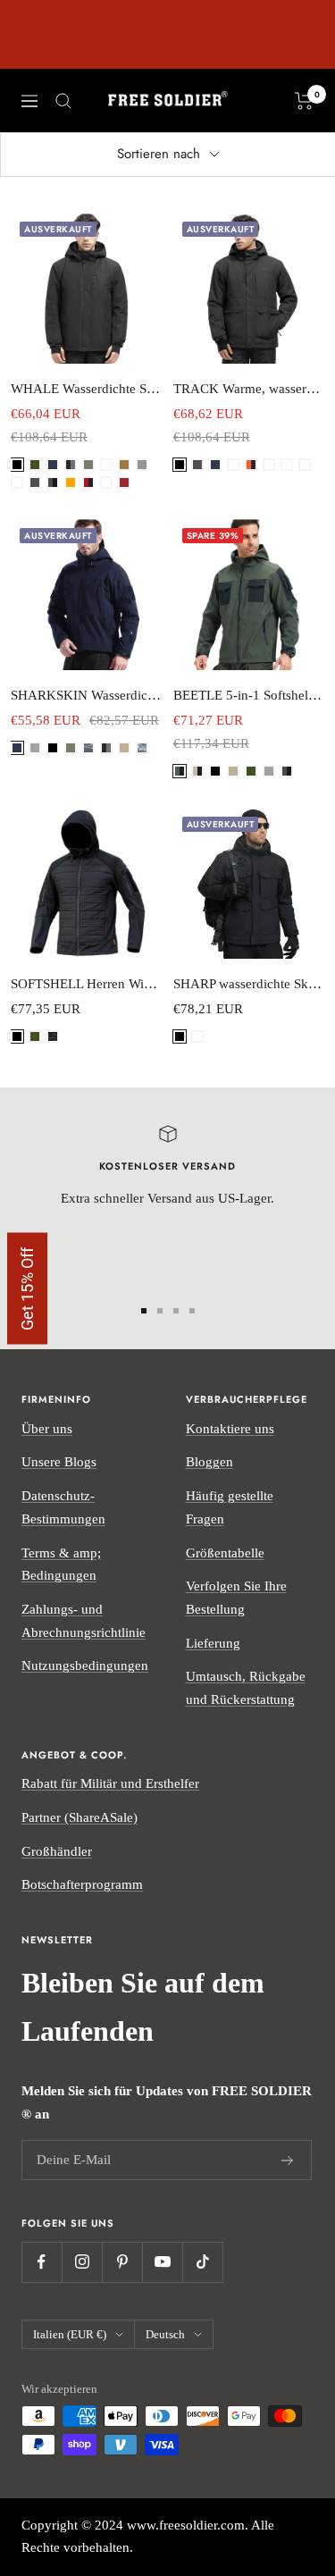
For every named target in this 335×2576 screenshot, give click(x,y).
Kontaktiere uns (230, 1429)
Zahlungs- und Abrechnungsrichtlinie (84, 1621)
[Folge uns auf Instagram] (82, 2262)
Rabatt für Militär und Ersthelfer (110, 1783)
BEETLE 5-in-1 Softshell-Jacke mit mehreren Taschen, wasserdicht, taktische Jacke (249, 695)
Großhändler (57, 1851)
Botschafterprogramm (82, 1884)
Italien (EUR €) (70, 2334)
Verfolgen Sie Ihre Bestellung (236, 1598)
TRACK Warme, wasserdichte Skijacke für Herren (249, 389)
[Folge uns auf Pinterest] (122, 2262)
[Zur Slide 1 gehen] (144, 1311)
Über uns (47, 1429)
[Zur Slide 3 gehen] (176, 1311)
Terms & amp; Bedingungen (61, 1565)
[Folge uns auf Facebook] (42, 2262)
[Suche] (63, 101)
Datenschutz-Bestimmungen (63, 1507)
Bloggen (209, 1462)
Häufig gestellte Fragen (230, 1507)
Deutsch (165, 2334)
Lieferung (213, 1643)
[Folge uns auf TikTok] (202, 2262)
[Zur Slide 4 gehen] (192, 1311)
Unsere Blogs (59, 1462)
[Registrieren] (288, 2161)
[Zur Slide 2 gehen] (160, 1311)
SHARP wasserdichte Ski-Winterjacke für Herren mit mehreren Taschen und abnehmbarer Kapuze (249, 984)
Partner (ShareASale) (80, 1817)
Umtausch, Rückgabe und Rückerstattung (246, 1688)
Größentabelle (225, 1553)
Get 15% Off (27, 1288)
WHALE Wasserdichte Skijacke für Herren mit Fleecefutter (87, 389)
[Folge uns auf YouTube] (162, 2262)
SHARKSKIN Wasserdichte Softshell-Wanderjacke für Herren (87, 695)
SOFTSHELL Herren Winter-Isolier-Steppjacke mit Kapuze (87, 984)
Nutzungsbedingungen (85, 1666)
